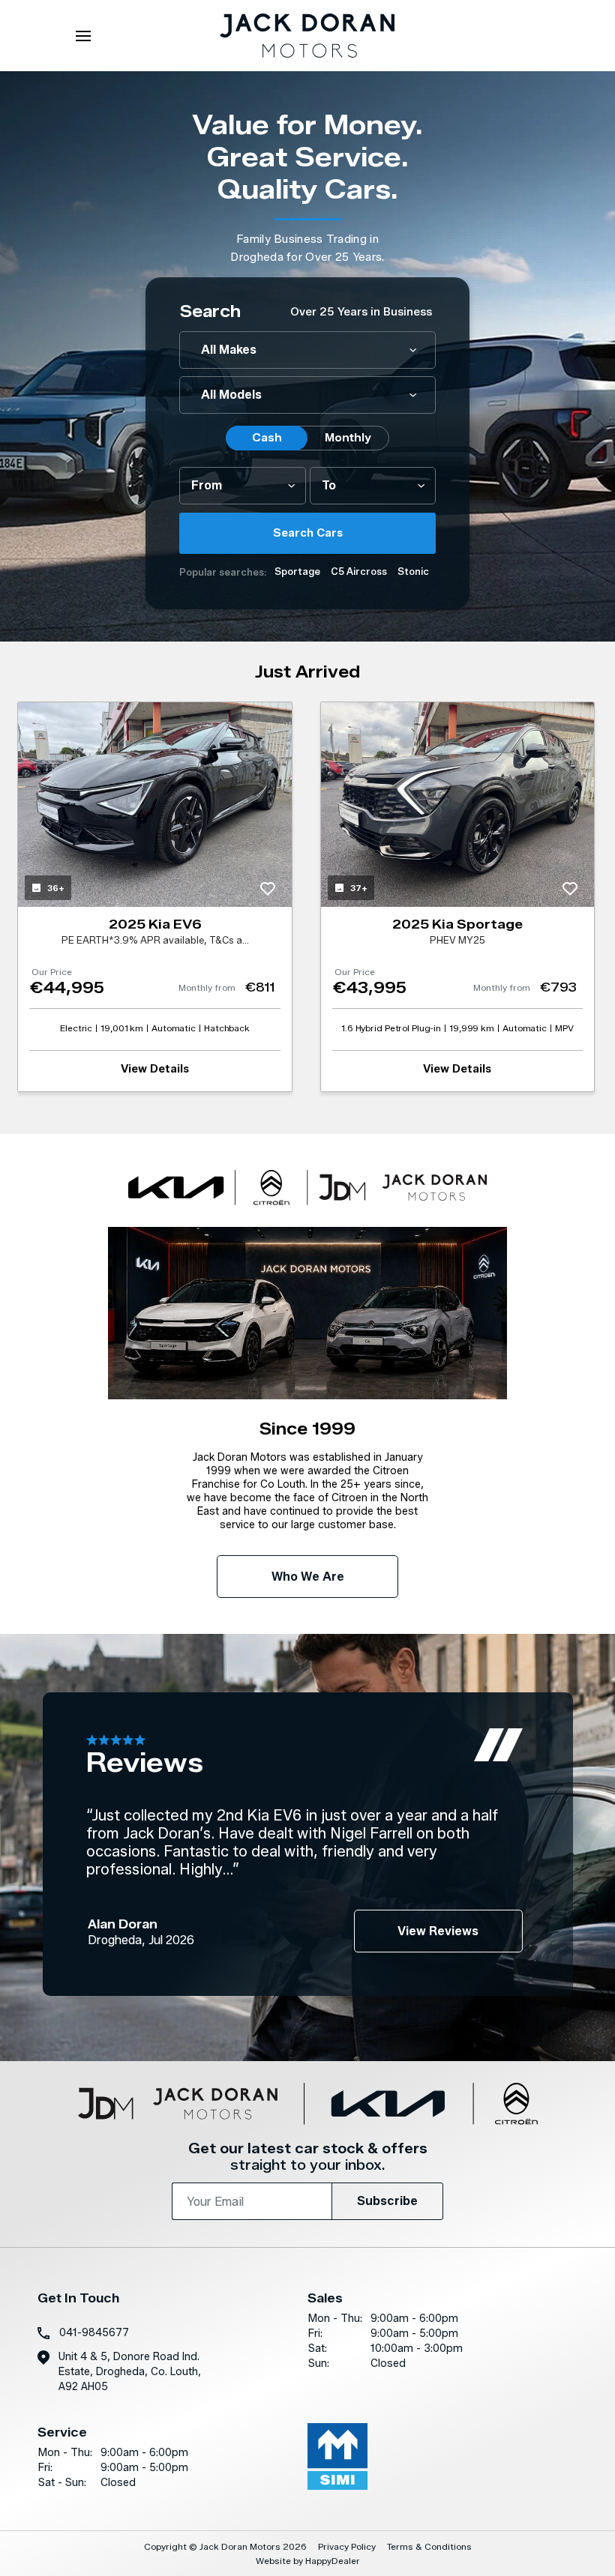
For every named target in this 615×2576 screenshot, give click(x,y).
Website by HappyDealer (308, 2561)
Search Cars (308, 533)
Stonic (413, 571)
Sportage (297, 571)
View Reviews (438, 1931)
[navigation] (83, 40)
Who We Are (308, 1577)
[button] (553, 356)
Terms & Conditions (429, 2546)
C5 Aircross (359, 571)
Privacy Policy (347, 2546)
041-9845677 (94, 2333)
